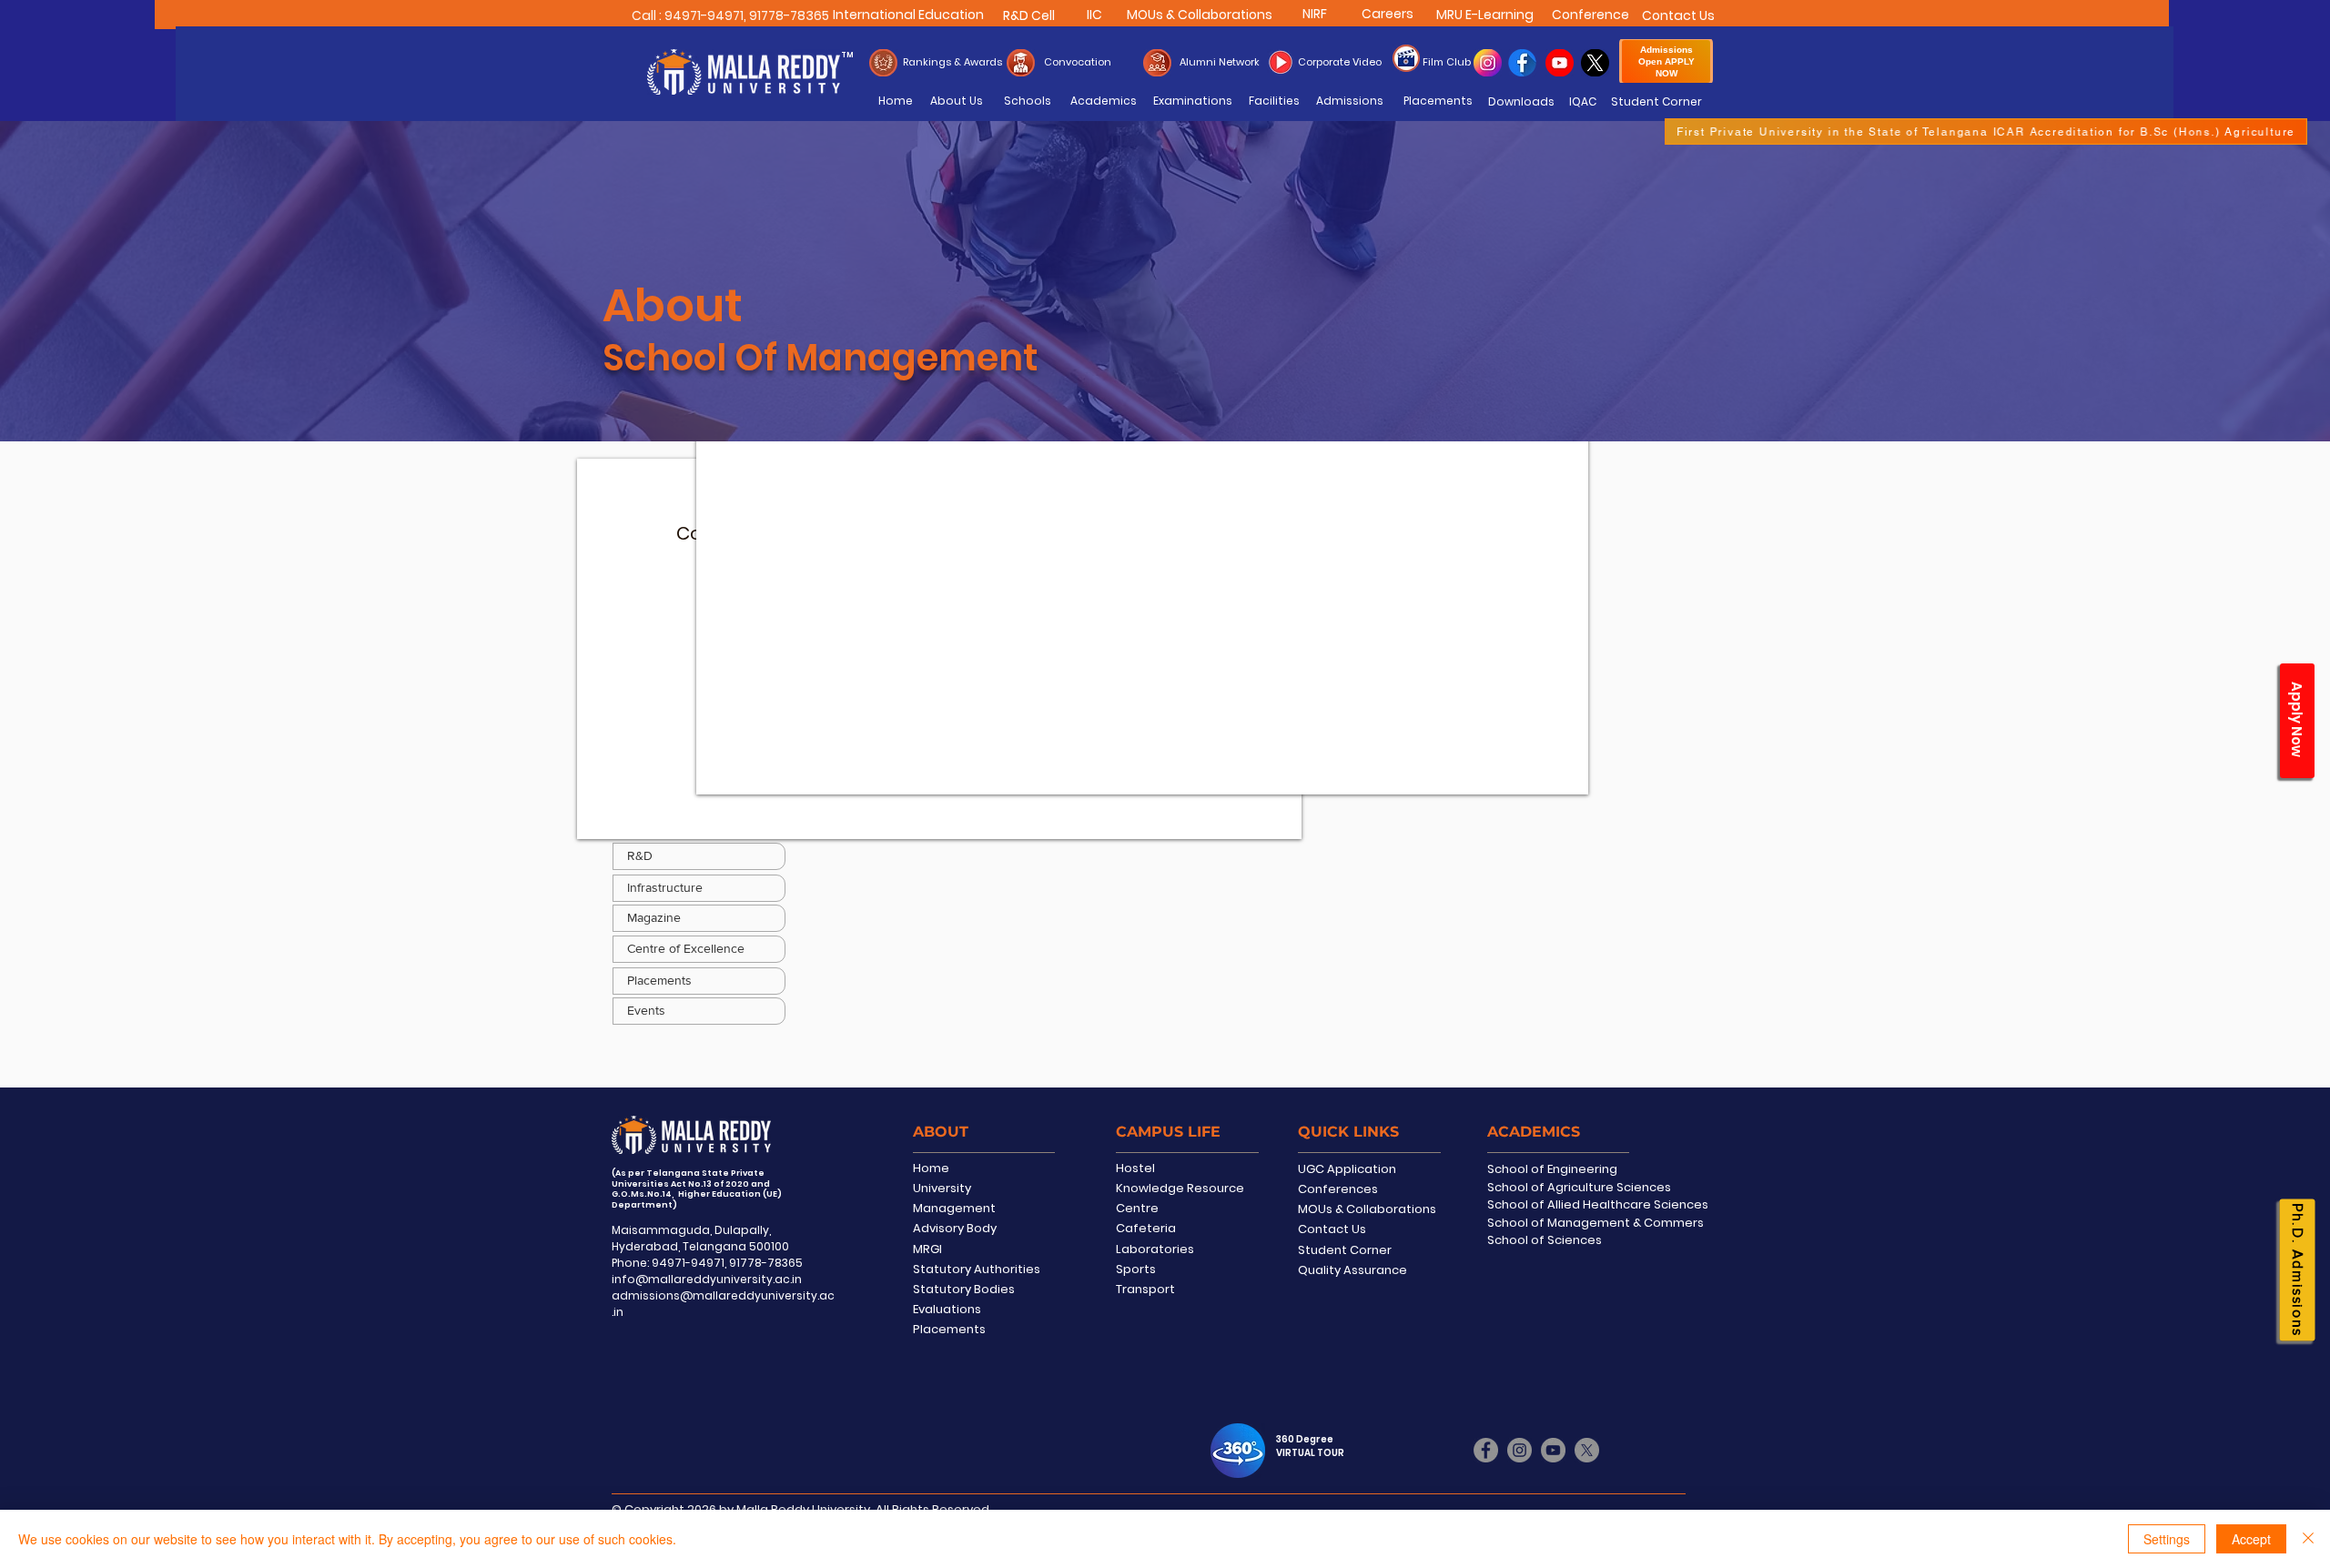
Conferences (1338, 1189)
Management (954, 1208)
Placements (949, 1329)
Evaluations (947, 1309)
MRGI (927, 1249)
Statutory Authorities (977, 1269)
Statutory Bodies (964, 1289)
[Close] (2308, 1539)
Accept (2251, 1539)
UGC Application (1347, 1169)
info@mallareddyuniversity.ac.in (707, 1279)
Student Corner (1345, 1250)
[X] (1587, 1450)
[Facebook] (1486, 1450)
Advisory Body (955, 1228)
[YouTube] (1553, 1450)
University (942, 1188)
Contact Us (1332, 1229)
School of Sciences (1545, 1240)
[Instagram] (1520, 1450)
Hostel (1135, 1168)
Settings (2167, 1539)
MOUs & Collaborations (1367, 1209)
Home (931, 1168)
